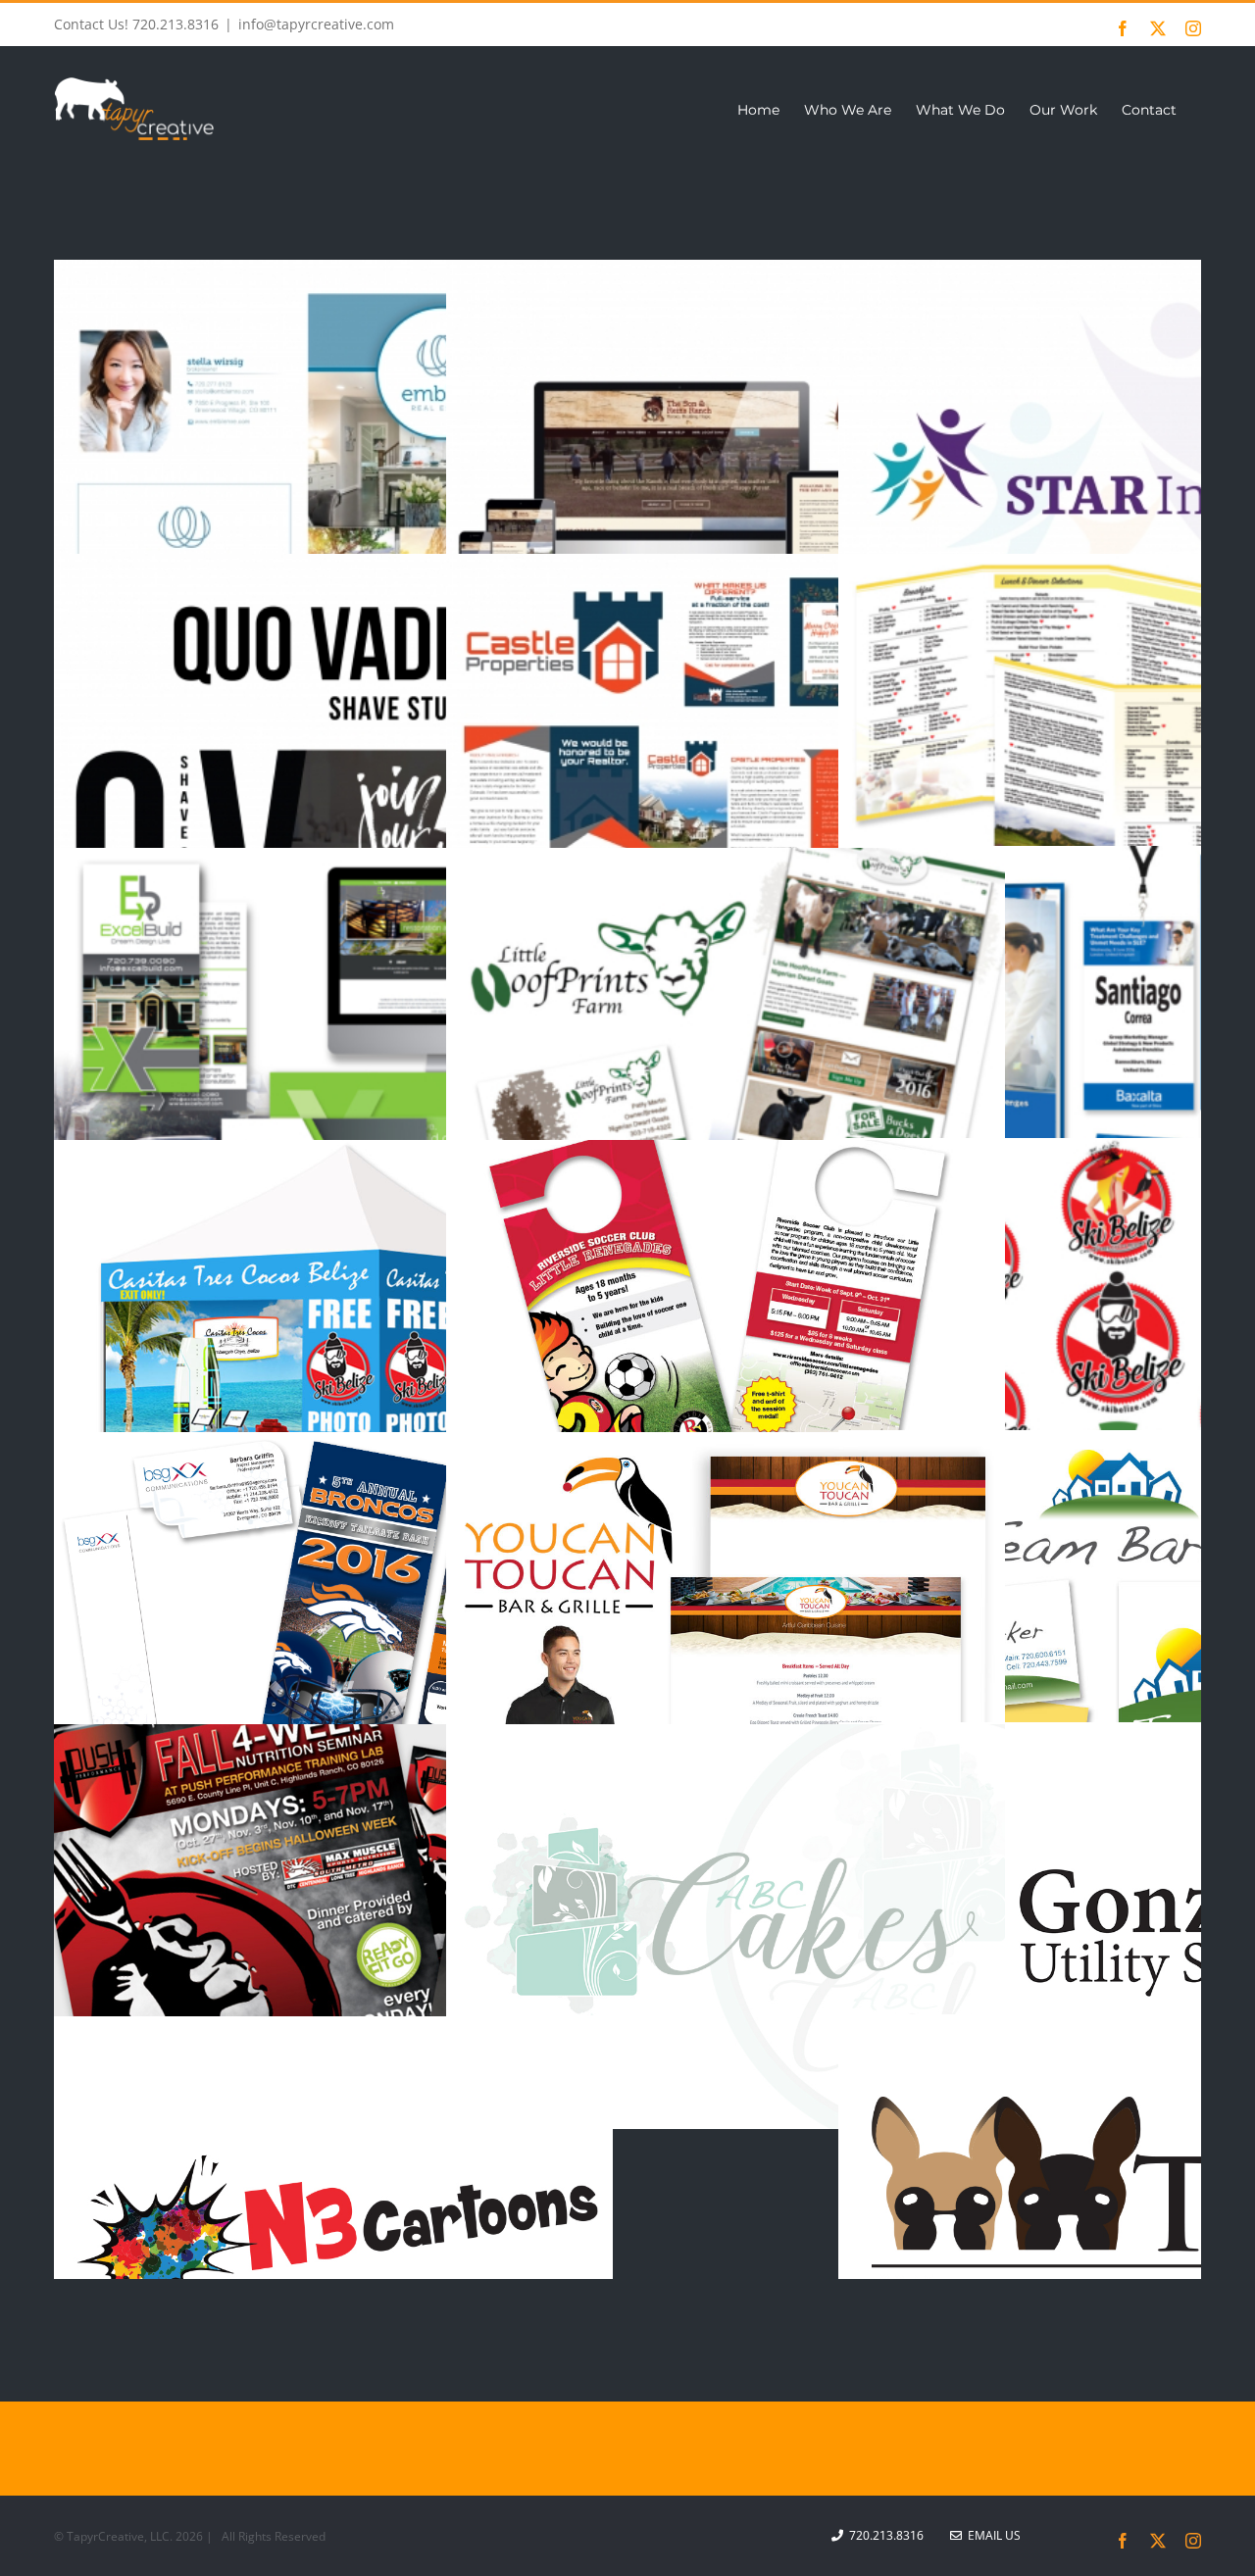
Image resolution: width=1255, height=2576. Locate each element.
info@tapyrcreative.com (316, 24)
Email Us (991, 2535)
